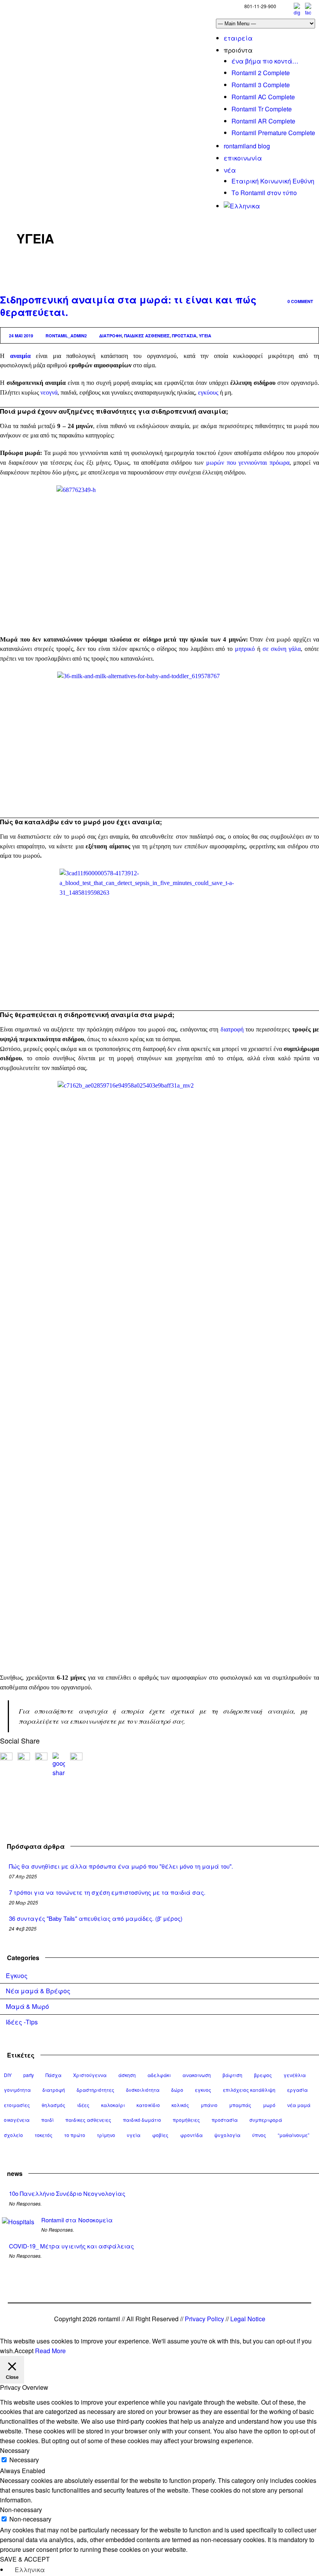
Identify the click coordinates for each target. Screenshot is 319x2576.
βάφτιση (232, 2075)
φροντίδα (191, 2135)
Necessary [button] (15, 2450)
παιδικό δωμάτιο (142, 2120)
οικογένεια (17, 2120)
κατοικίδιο (148, 2105)
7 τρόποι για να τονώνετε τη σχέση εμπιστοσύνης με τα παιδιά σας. (107, 1892)
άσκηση (127, 2075)
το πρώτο (75, 2135)
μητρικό (245, 649)
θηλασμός (53, 2105)
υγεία (205, 336)
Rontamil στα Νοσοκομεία (77, 2220)
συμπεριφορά (266, 2120)
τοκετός (44, 2135)
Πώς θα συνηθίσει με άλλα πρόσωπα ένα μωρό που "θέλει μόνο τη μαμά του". (121, 1866)
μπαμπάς (240, 2105)
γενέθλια (295, 2075)
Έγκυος (17, 1976)
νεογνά (49, 392)
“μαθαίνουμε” (294, 2135)
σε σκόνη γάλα (282, 649)
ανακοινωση (197, 2075)
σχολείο (13, 2135)
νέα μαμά (299, 2105)
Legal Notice (248, 2319)
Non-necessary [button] (21, 2510)
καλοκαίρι (113, 2105)
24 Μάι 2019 (21, 336)
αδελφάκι (159, 2075)
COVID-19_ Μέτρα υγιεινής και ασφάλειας (71, 2246)
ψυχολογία (227, 2135)
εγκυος (203, 2090)
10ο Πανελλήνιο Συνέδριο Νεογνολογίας (67, 2193)
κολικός (180, 2105)
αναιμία (20, 356)
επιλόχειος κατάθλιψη (249, 2090)
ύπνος (259, 2135)
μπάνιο (209, 2105)
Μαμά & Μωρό (27, 2006)
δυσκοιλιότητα (143, 2090)
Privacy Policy (204, 2319)
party (29, 2075)
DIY (8, 2075)
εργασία (297, 2090)
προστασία (184, 336)
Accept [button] (24, 2351)
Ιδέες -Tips (22, 2022)
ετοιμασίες (17, 2105)
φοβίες (160, 2135)
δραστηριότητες (96, 2090)
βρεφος (263, 2075)
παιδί (47, 2120)
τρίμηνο (106, 2135)
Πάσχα (53, 2075)
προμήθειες (186, 2120)
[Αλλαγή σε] (242, 206)
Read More (50, 2351)
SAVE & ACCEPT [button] (25, 2559)
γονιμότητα (17, 2090)
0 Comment (300, 301)
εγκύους (208, 392)
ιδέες (83, 2105)
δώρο (177, 2090)
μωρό (269, 2105)
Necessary (24, 2460)
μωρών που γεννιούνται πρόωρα (248, 463)
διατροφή (110, 336)
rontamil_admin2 (66, 336)
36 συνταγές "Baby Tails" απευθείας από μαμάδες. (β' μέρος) (96, 1918)
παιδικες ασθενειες (147, 336)
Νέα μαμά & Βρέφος (38, 1991)
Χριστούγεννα (90, 2075)
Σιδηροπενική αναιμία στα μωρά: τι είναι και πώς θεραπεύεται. (128, 306)
